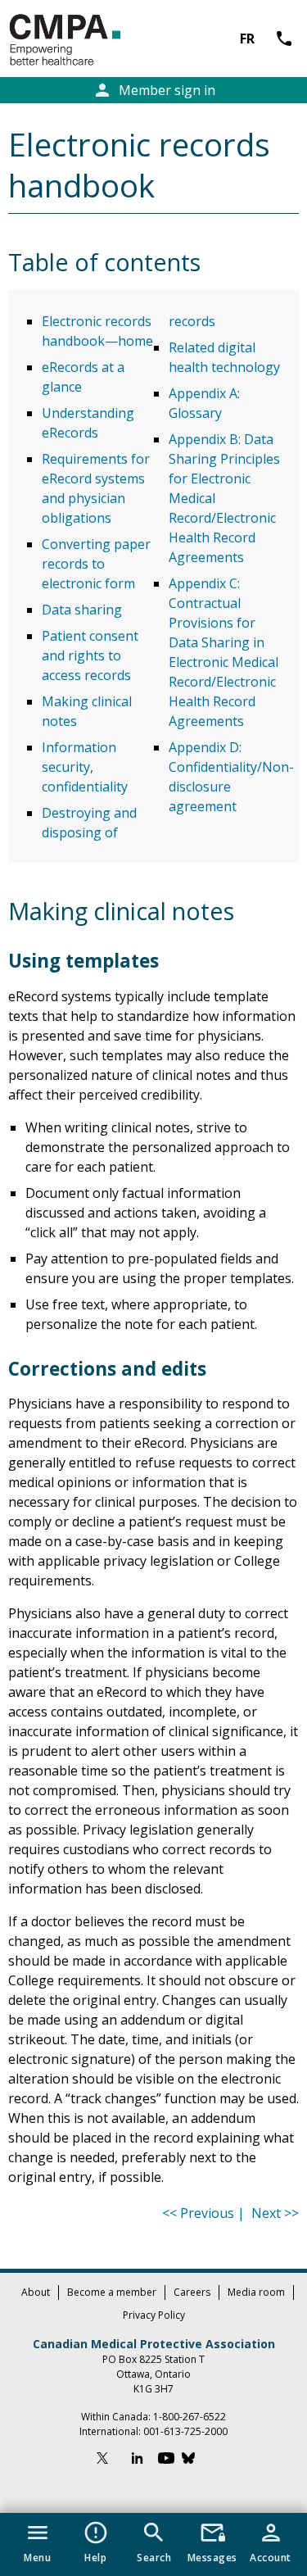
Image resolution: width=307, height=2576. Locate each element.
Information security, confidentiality (85, 767)
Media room (256, 2292)
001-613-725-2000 (185, 2431)
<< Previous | (205, 2213)
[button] (37, 2539)
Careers (192, 2292)
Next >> (275, 2213)
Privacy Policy (154, 2315)
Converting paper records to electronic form (96, 564)
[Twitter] (110, 2460)
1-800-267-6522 (190, 2417)
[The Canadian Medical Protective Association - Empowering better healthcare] (92, 41)
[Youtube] (166, 2460)
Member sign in (154, 90)
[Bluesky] (196, 2460)
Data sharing (82, 610)
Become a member (112, 2292)
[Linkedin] (138, 2460)
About (36, 2292)
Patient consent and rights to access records (90, 655)
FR (247, 39)
